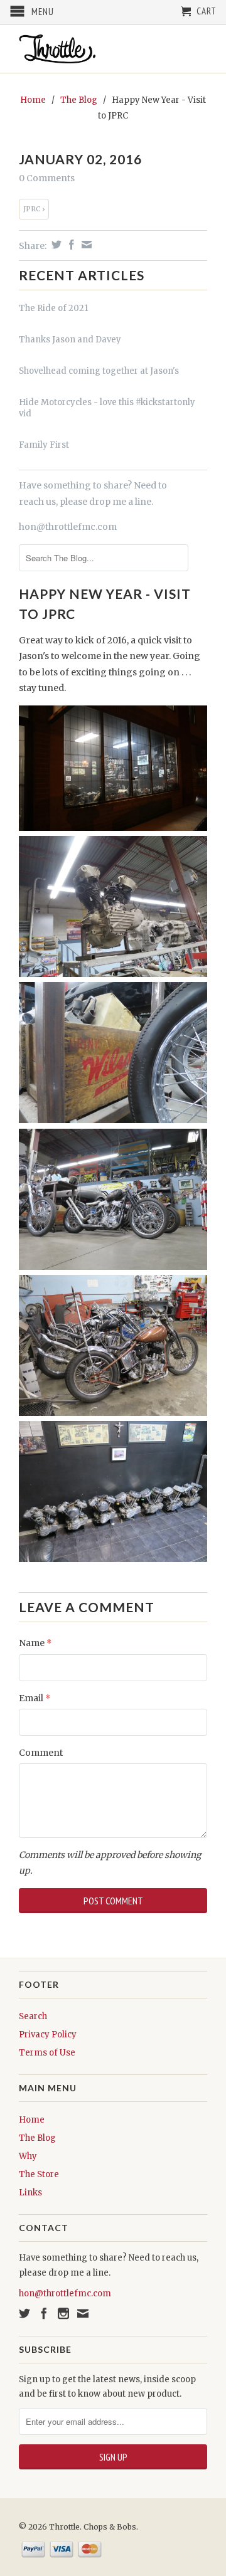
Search (33, 2016)
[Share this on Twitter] (55, 245)
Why (28, 2156)
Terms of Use (47, 2053)
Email (35, 1698)
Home (32, 2120)
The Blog (37, 2138)
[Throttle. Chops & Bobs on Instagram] (63, 2313)
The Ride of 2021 (53, 308)
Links (30, 2193)
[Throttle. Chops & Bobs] (113, 49)
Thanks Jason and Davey (70, 340)
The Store (39, 2174)
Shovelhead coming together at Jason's (99, 371)
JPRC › (34, 209)
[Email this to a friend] (85, 245)
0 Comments (47, 178)
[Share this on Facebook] (70, 245)
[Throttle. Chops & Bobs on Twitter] (24, 2313)
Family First (44, 445)
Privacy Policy (48, 2035)
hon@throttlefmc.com (68, 527)
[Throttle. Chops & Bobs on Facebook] (44, 2313)
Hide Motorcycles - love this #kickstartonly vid (107, 408)
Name (35, 1643)
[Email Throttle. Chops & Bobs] (83, 2313)
